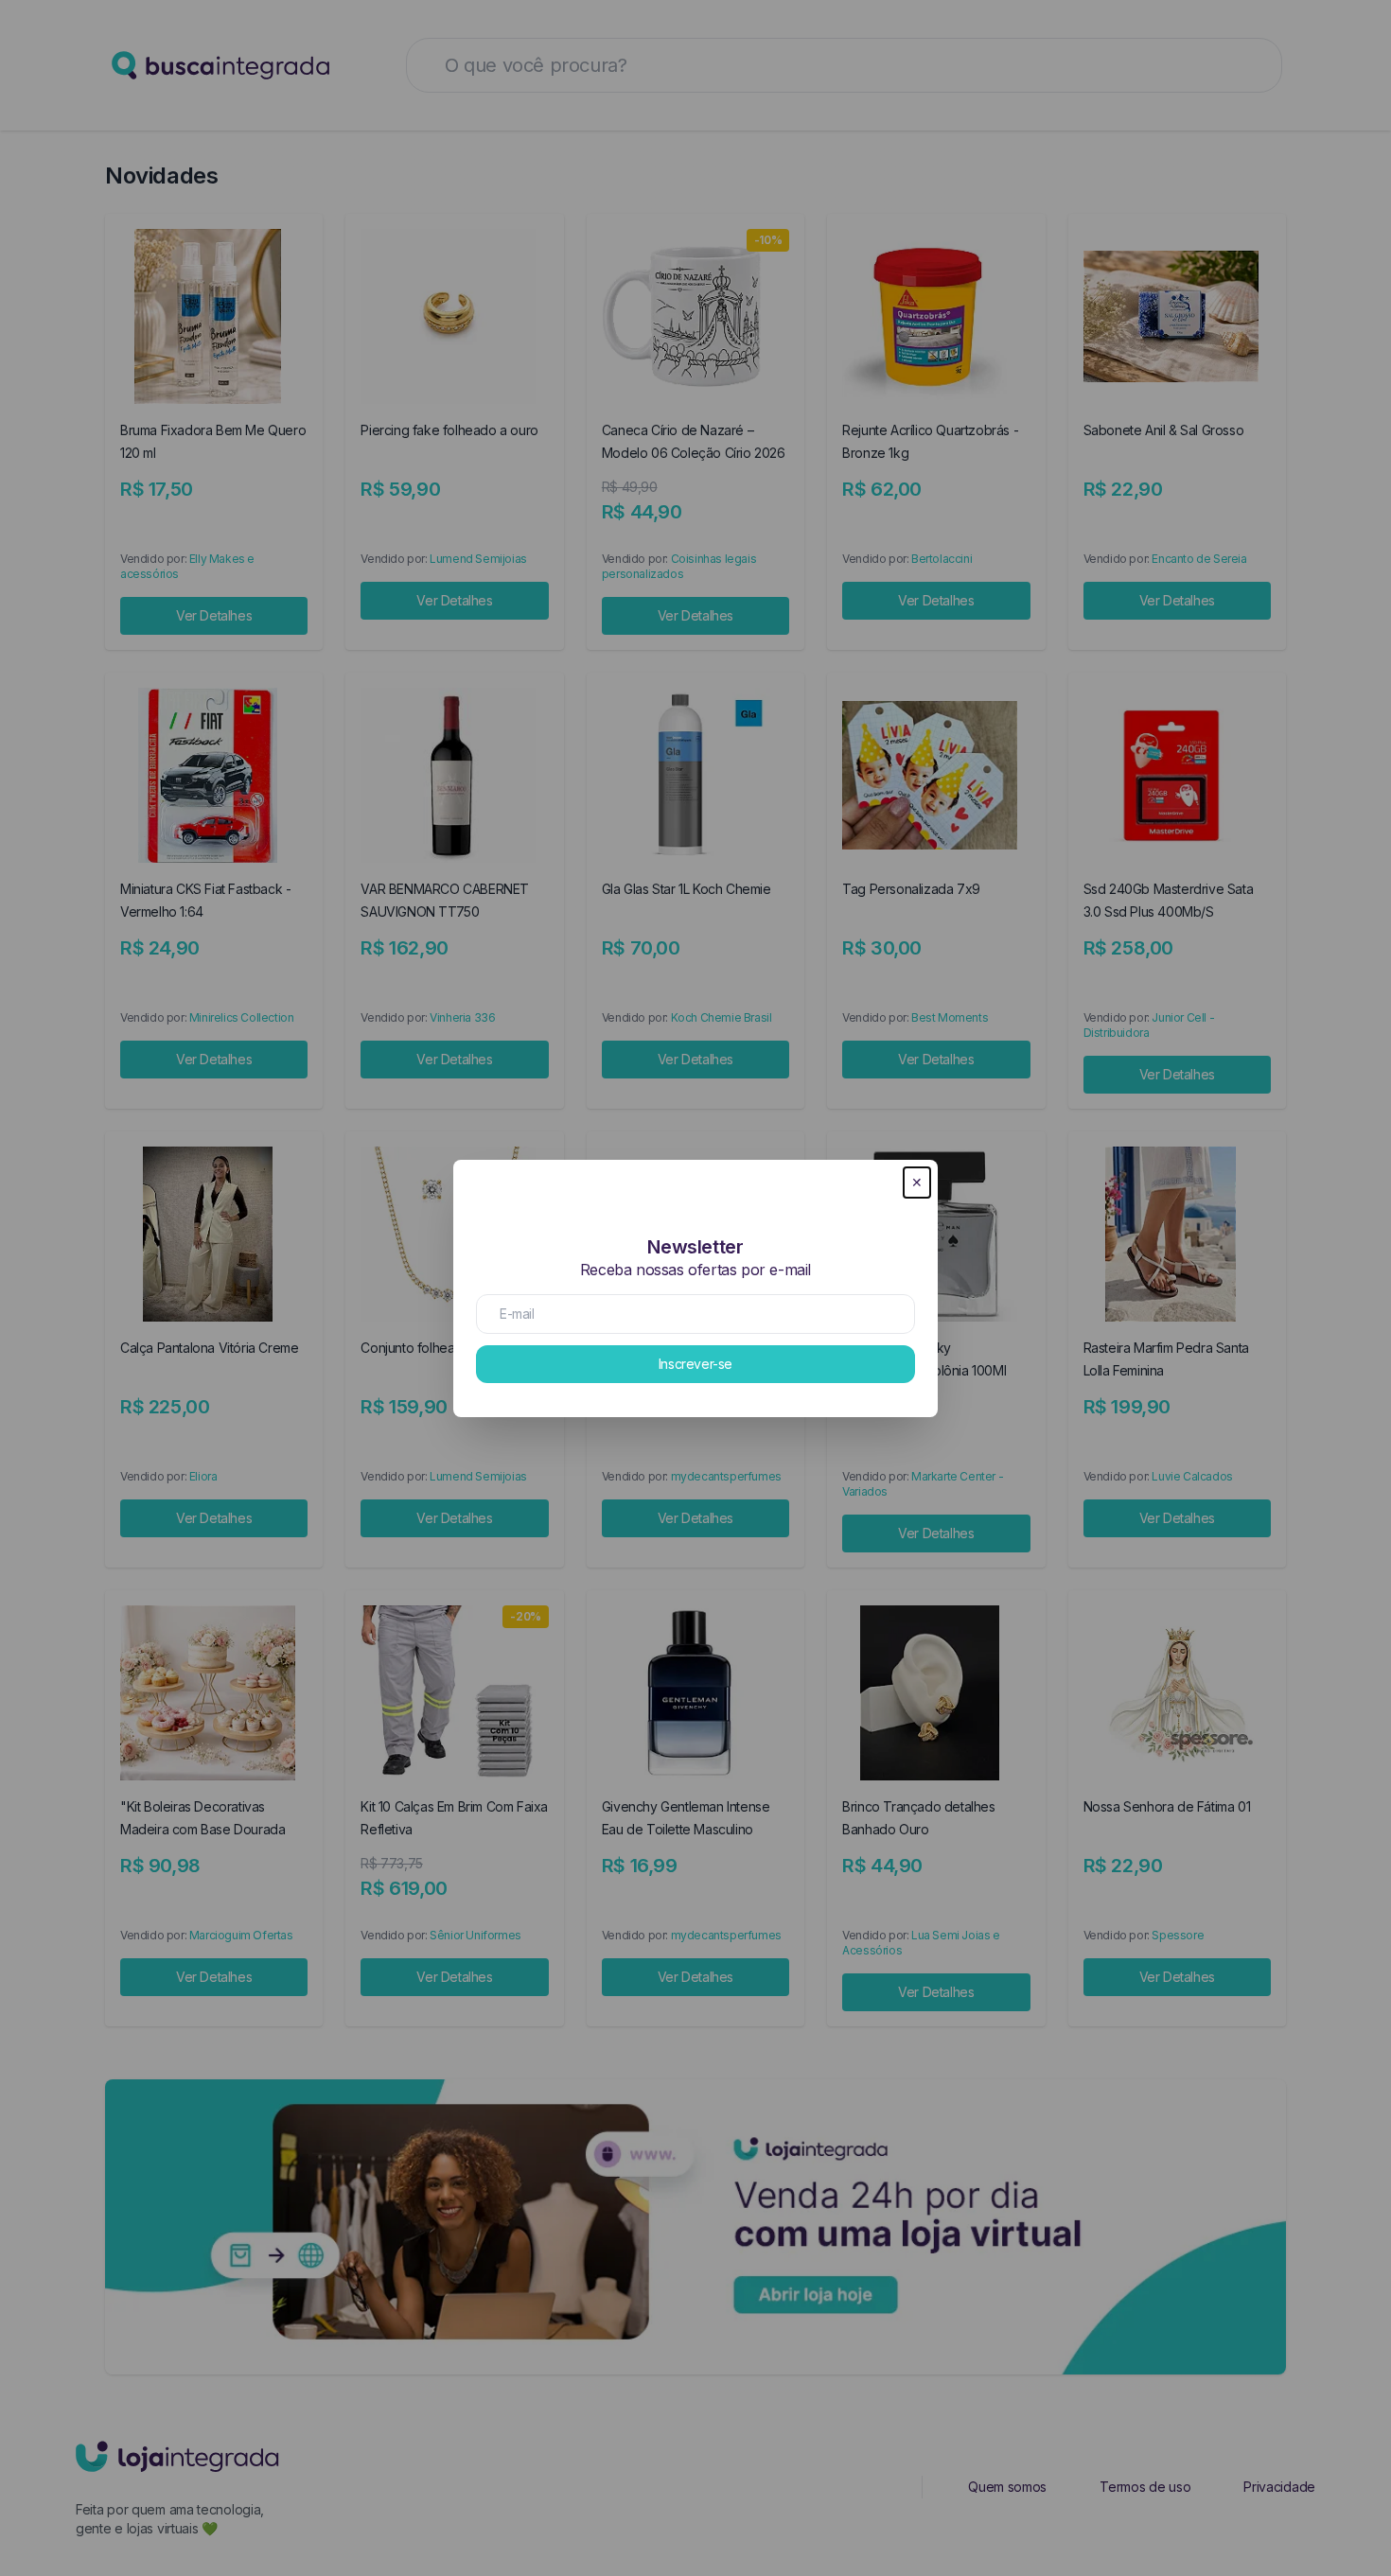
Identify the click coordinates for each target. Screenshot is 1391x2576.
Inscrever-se (695, 1364)
